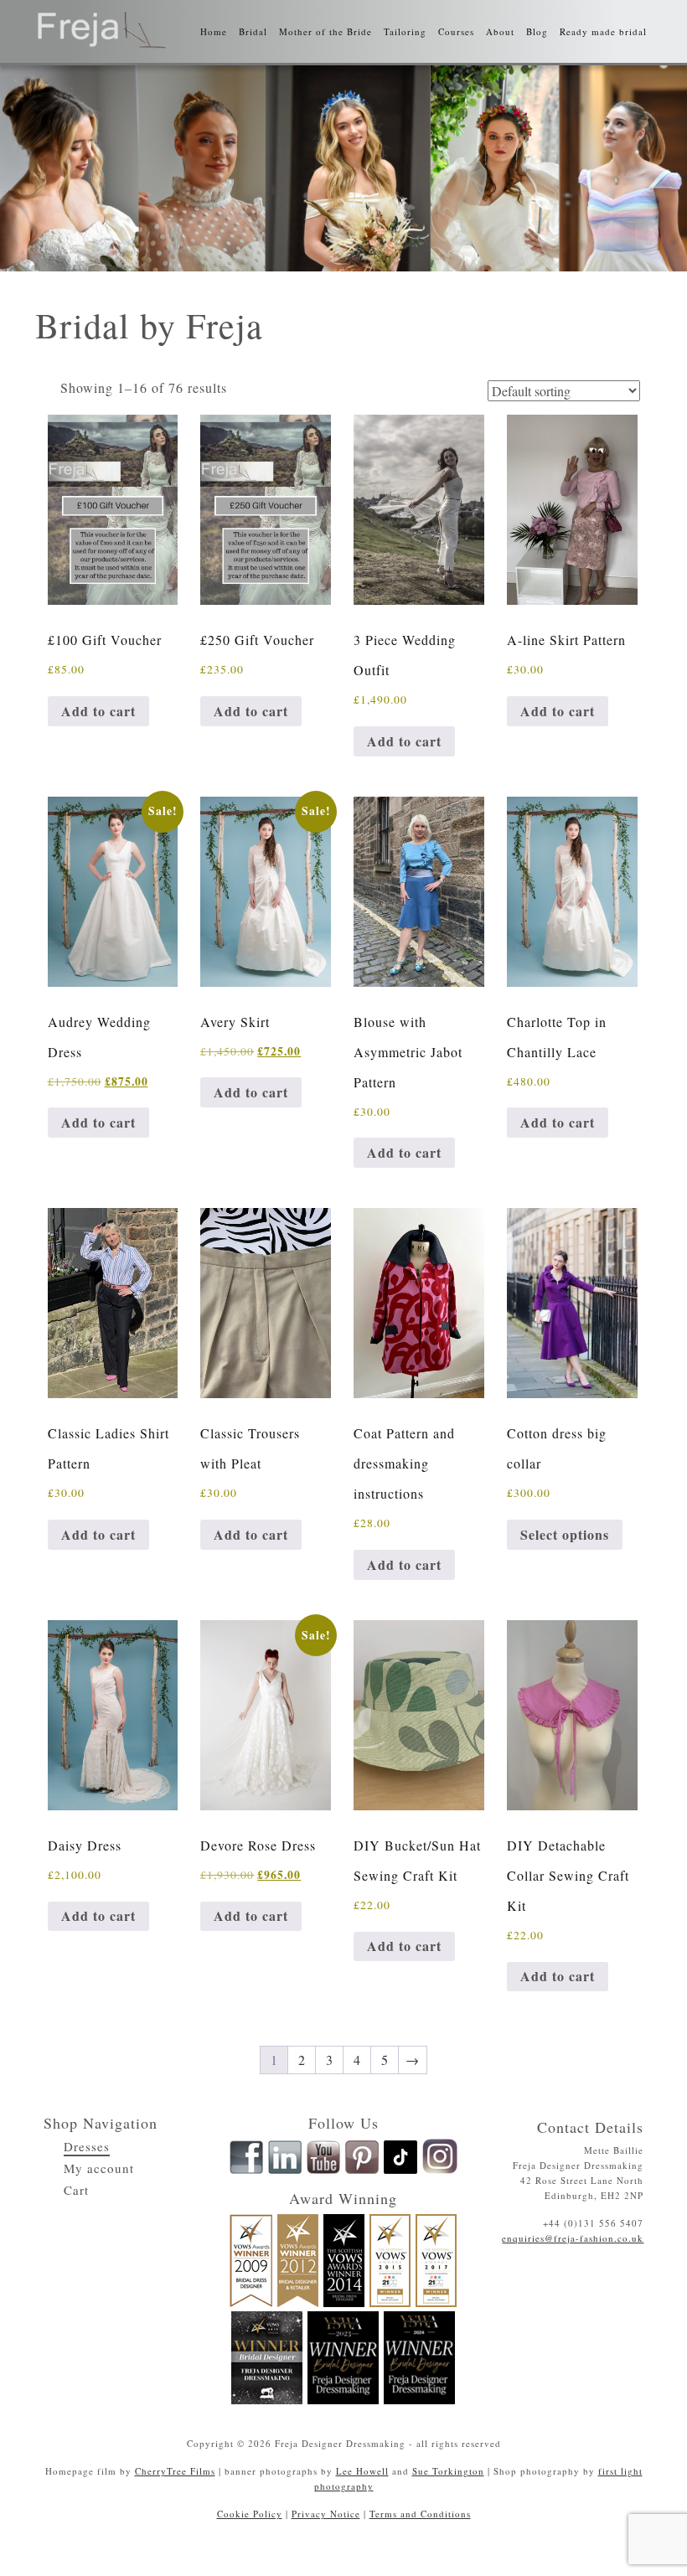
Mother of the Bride (325, 31)
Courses (456, 31)
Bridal (253, 31)
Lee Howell (362, 2471)
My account (99, 2168)
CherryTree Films (175, 2471)
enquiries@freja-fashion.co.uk (573, 2238)
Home (214, 31)
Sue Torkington (448, 2471)
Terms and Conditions (420, 2514)
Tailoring (405, 31)
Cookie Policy (250, 2514)
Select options (565, 1534)
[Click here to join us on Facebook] (246, 2170)
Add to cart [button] (98, 711)
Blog (537, 31)
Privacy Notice (326, 2514)
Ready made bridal (603, 31)
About (500, 31)
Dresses (87, 2146)
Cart (76, 2190)
